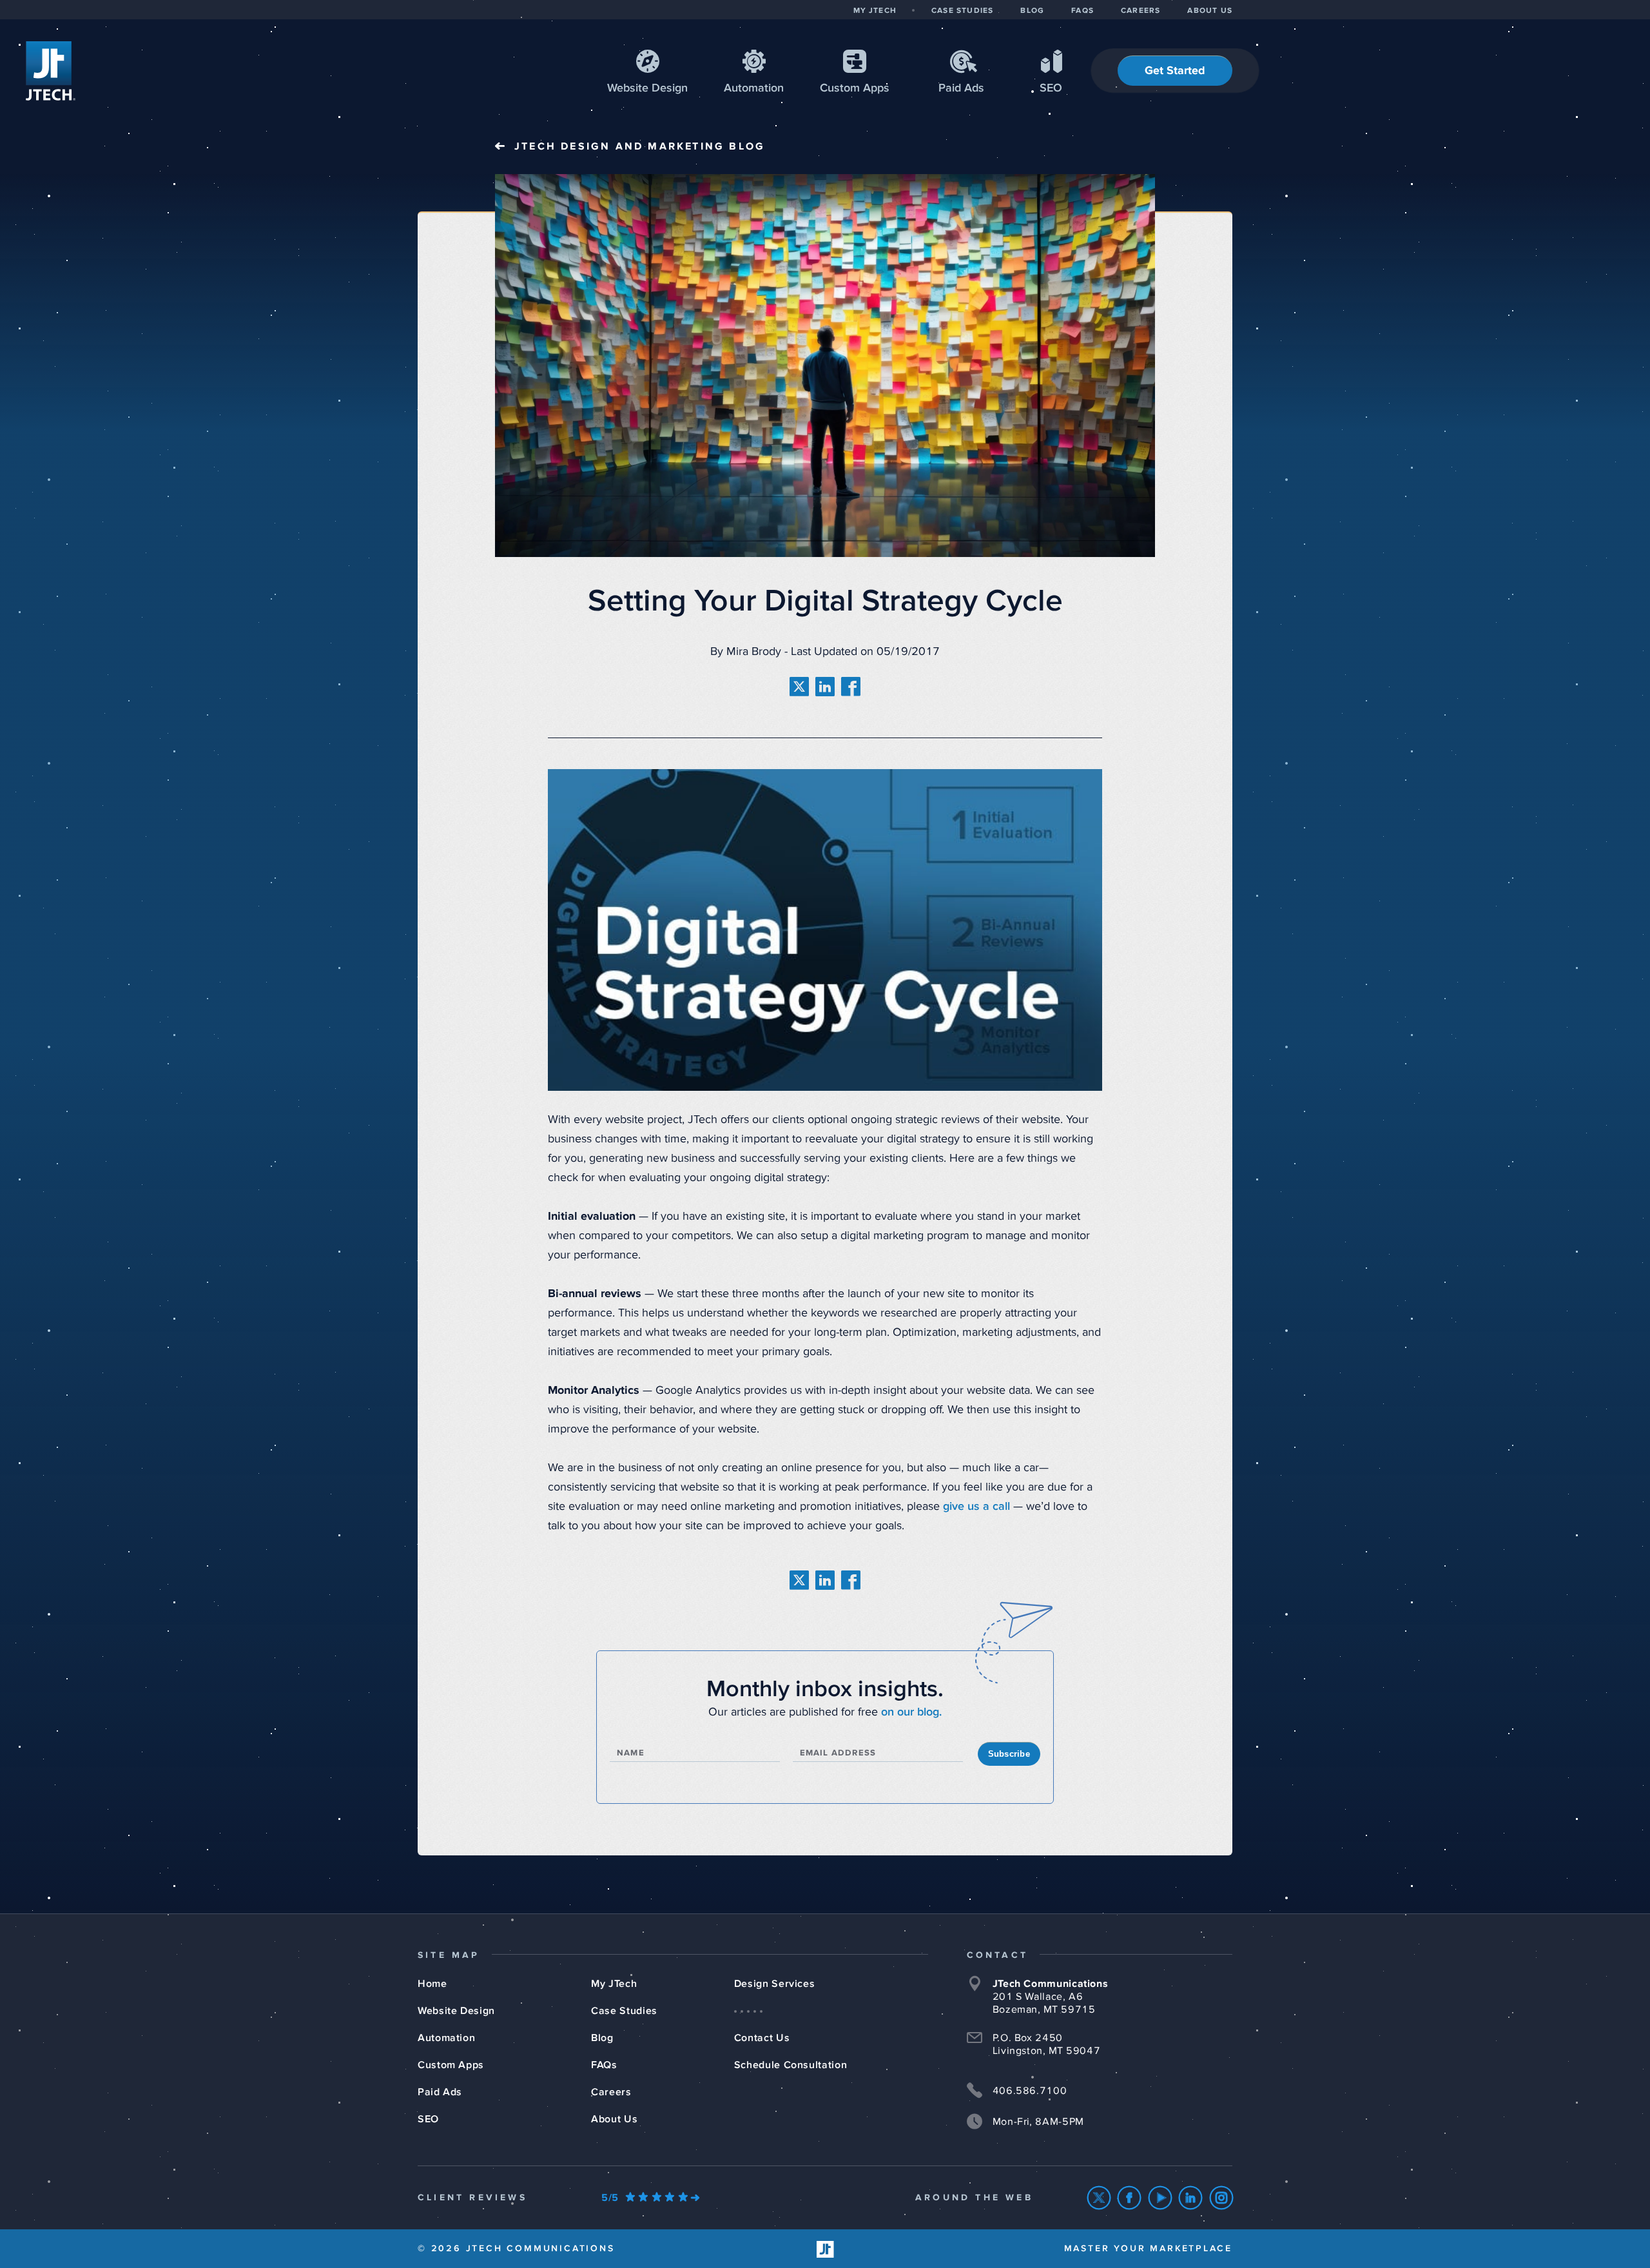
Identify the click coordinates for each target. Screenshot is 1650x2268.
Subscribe (1009, 1754)
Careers (611, 2092)
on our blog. (911, 1712)
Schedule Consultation (791, 2065)
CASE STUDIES (962, 11)
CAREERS (1140, 11)
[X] (1099, 2198)
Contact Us (762, 2038)
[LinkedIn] (1191, 2198)
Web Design (647, 88)
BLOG (1032, 11)
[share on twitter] (799, 687)
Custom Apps (451, 2065)
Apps (855, 88)
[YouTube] (1160, 2198)
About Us (614, 2119)
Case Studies (624, 2011)
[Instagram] (1222, 2198)
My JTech (614, 1984)
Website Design (456, 2011)
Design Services (775, 1984)
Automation (754, 88)
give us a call (976, 1507)
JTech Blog (640, 146)
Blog (602, 2038)
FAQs (604, 2065)
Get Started (1175, 71)
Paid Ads (961, 88)
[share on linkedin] (825, 687)
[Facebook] (1130, 2198)
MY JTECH (875, 11)
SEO (1051, 88)
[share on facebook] (851, 687)
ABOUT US (1210, 11)
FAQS (1082, 11)
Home (432, 1984)
